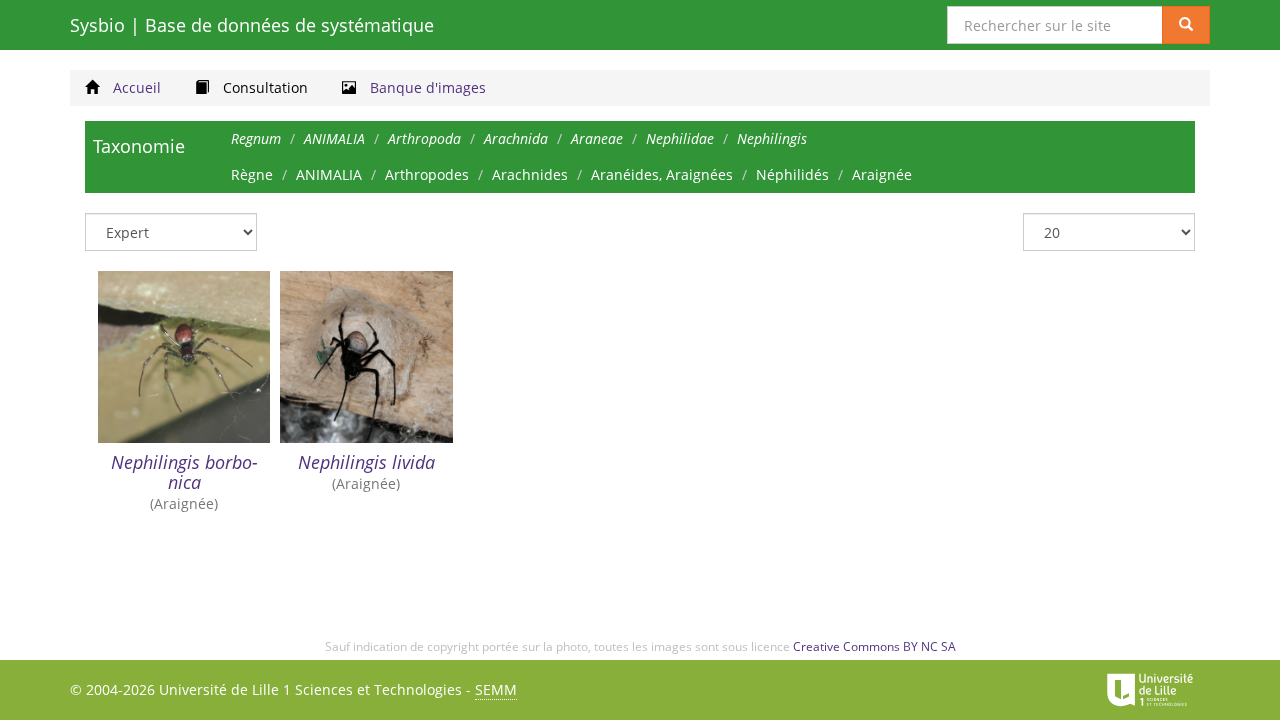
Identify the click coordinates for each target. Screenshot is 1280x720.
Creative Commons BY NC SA (874, 646)
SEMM (496, 689)
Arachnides (530, 174)
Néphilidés (792, 174)
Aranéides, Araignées (662, 174)
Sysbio (252, 25)
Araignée (882, 174)
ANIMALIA (329, 174)
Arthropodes (427, 174)
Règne (252, 174)
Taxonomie (139, 146)
